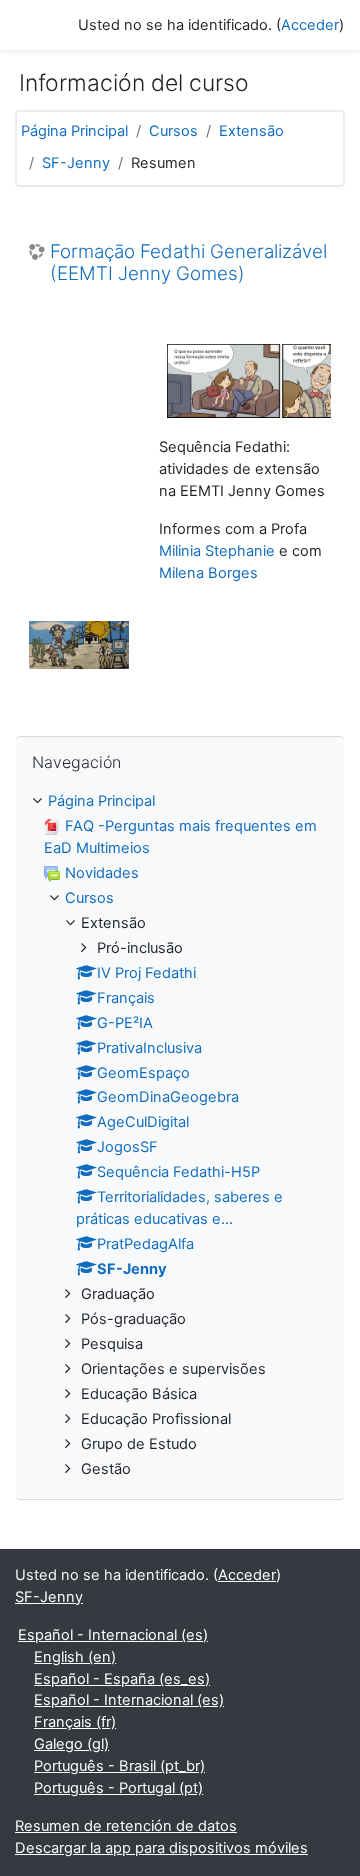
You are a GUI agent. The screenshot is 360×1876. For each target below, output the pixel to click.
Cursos (173, 131)
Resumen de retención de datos (126, 1826)
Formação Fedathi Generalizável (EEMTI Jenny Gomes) (188, 263)
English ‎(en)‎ (75, 1657)
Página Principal (74, 131)
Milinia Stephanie (217, 551)
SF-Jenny (76, 163)
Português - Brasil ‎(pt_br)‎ (119, 1766)
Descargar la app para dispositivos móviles (161, 1848)
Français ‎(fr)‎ (75, 1722)
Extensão (251, 131)
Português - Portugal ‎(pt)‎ (118, 1788)
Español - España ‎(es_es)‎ (122, 1679)
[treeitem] (180, 1135)
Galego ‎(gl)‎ (71, 1744)
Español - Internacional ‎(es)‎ (113, 1635)
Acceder (310, 25)
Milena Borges (208, 573)
